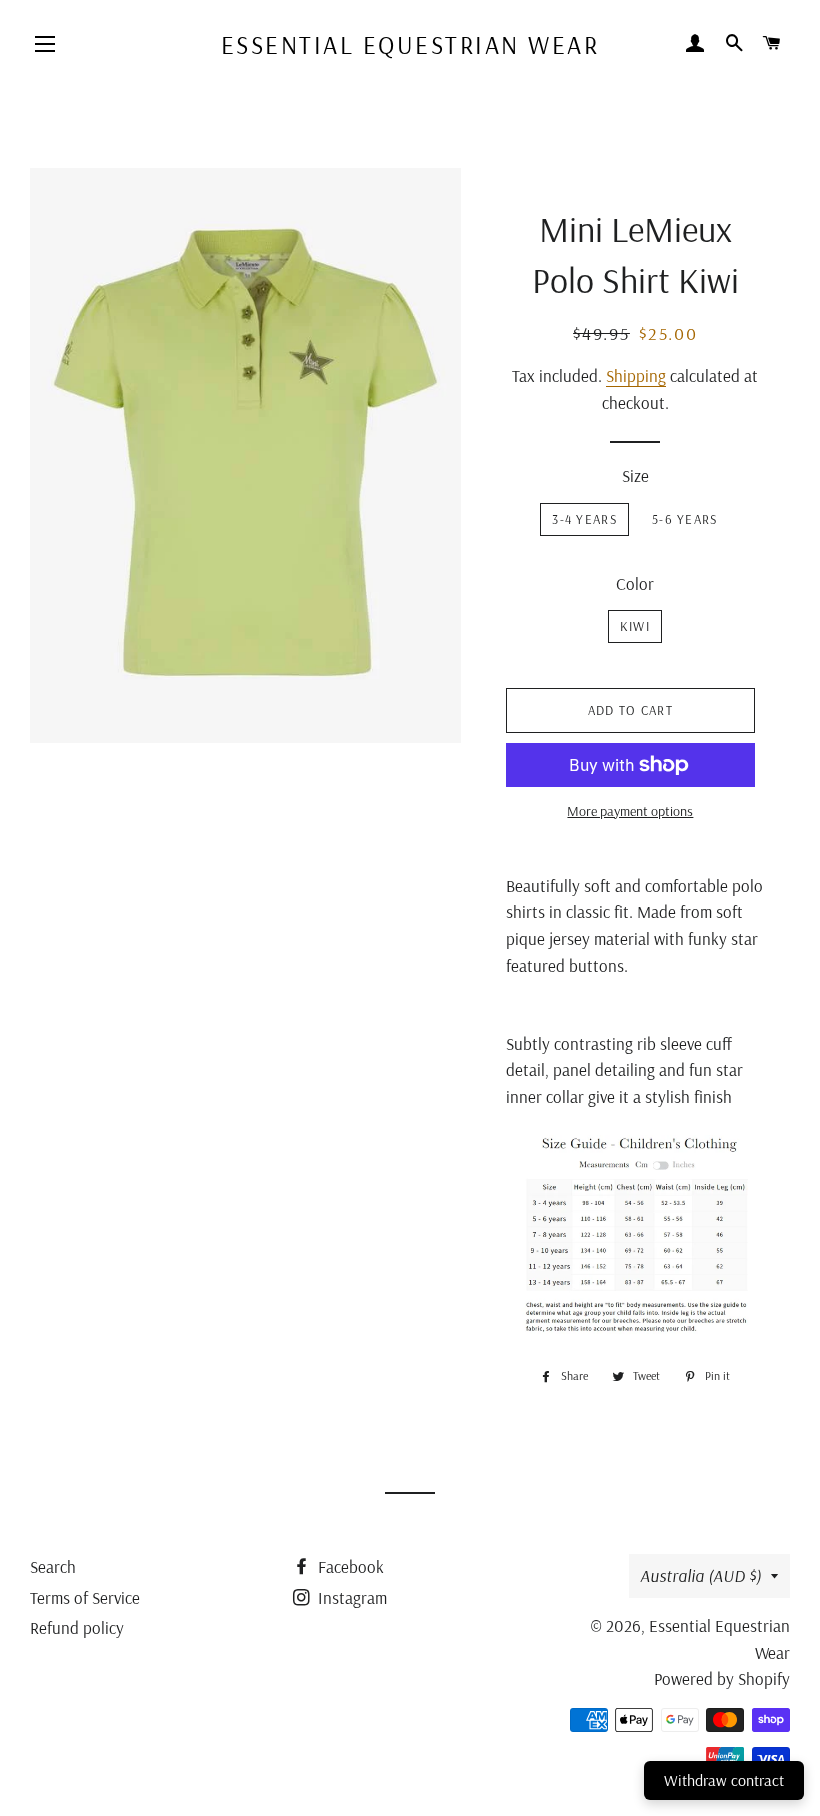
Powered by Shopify (722, 1678)
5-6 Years (685, 519)
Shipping (636, 375)
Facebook (349, 1566)
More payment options (630, 811)
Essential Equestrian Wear (410, 44)
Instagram (350, 1597)
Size (635, 475)
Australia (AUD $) (700, 1575)
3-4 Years (584, 519)
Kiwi (635, 626)
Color (635, 583)
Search (53, 1566)
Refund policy (77, 1627)
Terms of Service (85, 1597)
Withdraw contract (724, 1780)
